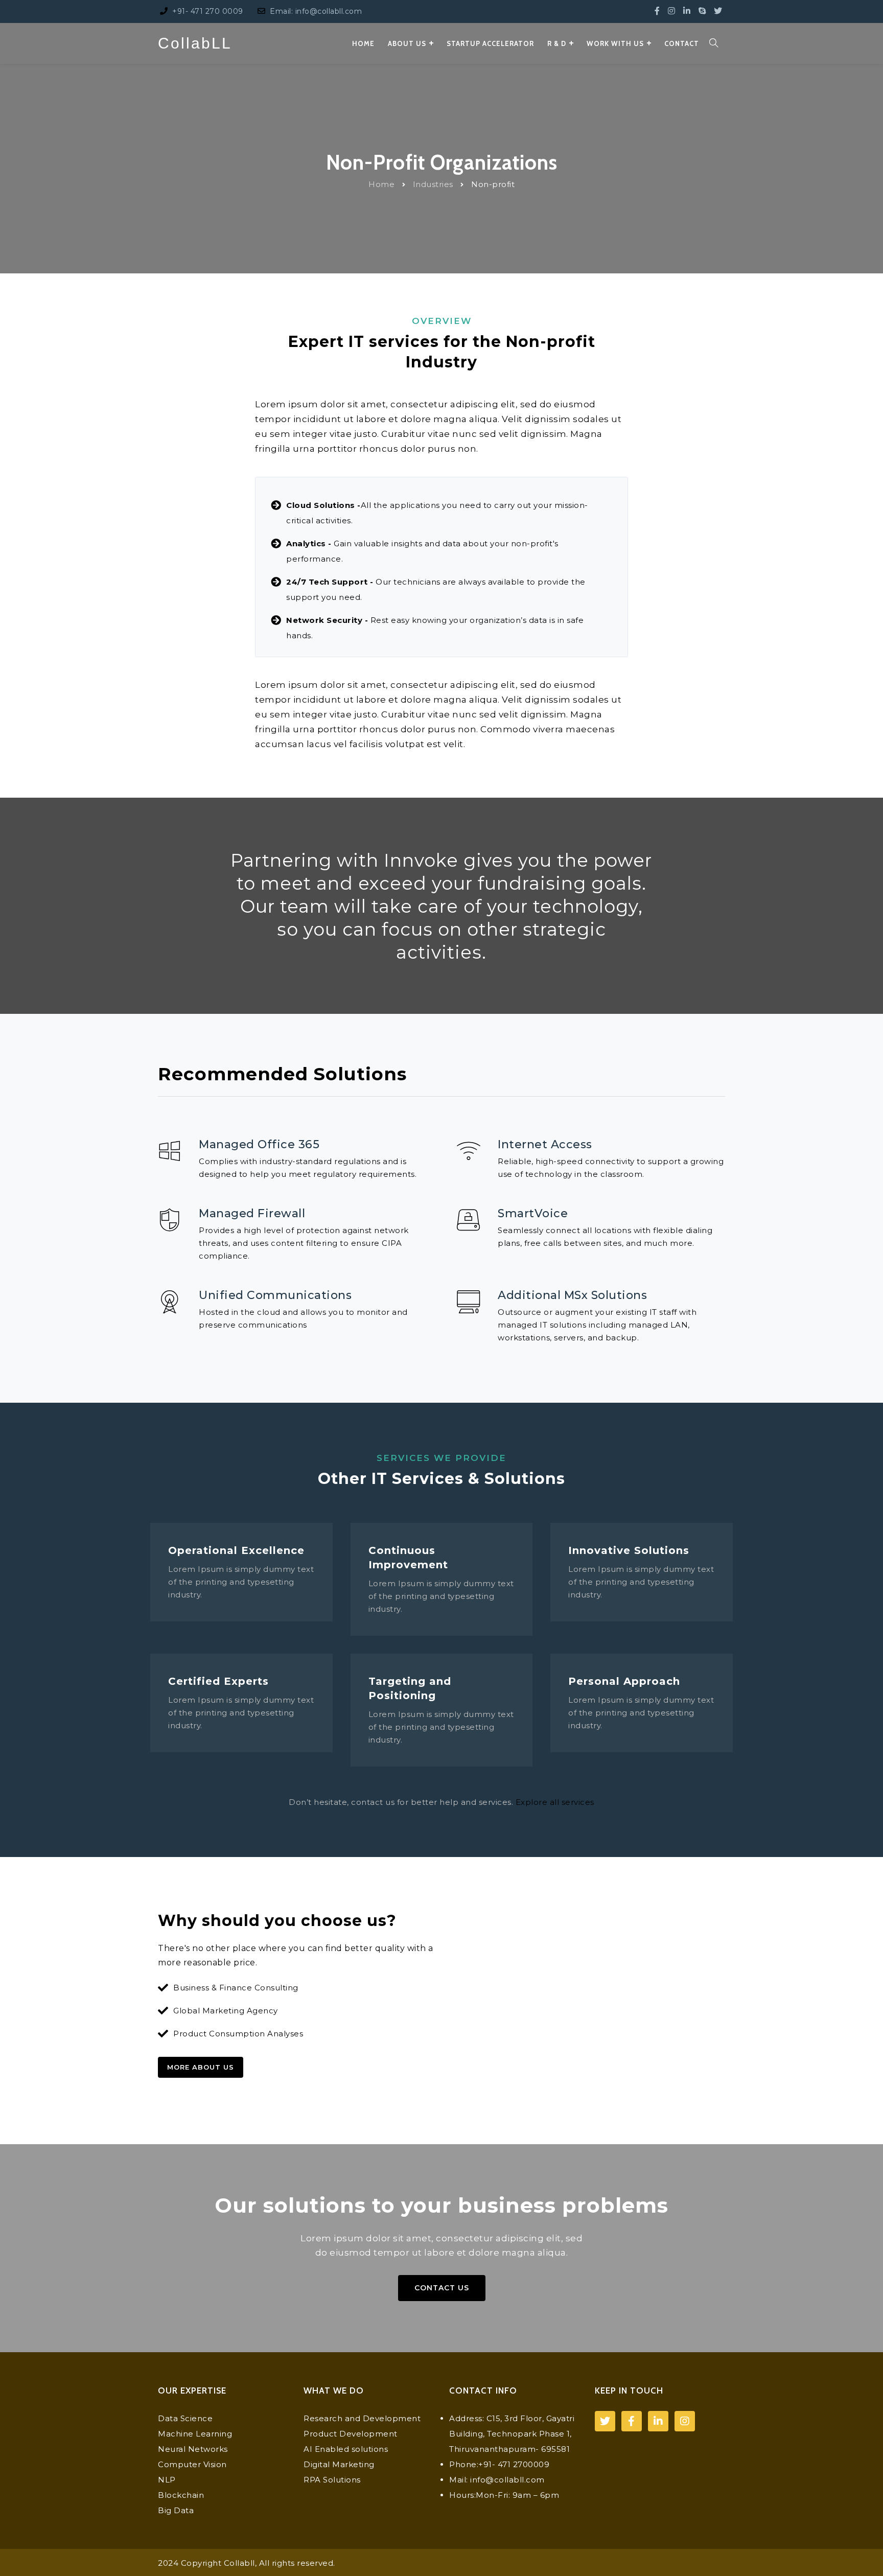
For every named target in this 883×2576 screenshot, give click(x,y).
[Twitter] (718, 11)
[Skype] (702, 11)
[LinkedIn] (687, 11)
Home (381, 184)
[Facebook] (657, 11)
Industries (433, 184)
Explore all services (555, 1802)
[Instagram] (672, 11)
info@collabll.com (507, 2480)
